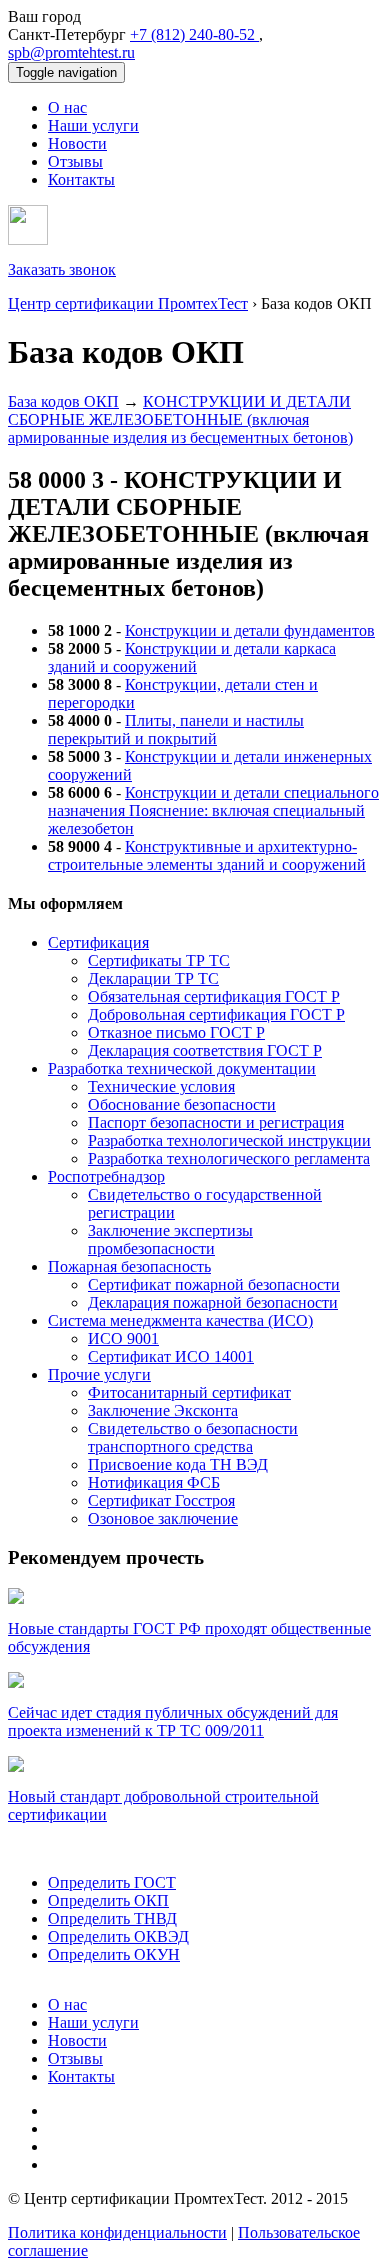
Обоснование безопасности (182, 1104)
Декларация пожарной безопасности (213, 1302)
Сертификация (98, 942)
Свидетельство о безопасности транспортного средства (193, 1437)
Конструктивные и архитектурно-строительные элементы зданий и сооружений (207, 855)
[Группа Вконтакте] (59, 2146)
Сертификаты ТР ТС (159, 960)
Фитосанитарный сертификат (189, 1392)
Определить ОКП (108, 1900)
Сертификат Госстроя (161, 1500)
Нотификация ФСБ (154, 1482)
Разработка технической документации (182, 1068)
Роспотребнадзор (106, 1176)
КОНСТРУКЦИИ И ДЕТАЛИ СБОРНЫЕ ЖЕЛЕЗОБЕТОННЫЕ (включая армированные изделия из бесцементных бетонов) (180, 419)
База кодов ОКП (63, 401)
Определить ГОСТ (112, 1882)
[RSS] (55, 2164)
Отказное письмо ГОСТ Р (176, 1032)
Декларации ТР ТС (153, 978)
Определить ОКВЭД (118, 1936)
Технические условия (161, 1086)
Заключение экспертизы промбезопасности (170, 1239)
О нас (67, 107)
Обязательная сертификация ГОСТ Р (214, 996)
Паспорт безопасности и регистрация (216, 1122)
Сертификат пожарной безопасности (214, 1284)
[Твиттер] (56, 2128)
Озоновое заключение (163, 1518)
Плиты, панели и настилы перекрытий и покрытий (176, 729)
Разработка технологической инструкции (229, 1140)
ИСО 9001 (123, 1338)
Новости (77, 143)
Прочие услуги (99, 1374)
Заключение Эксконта (163, 1410)
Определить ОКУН (114, 1954)
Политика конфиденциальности (117, 2232)
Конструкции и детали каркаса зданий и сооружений (192, 657)
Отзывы (75, 161)
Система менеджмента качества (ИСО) (180, 1320)
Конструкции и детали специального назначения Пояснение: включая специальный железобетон (213, 810)
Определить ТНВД (112, 1918)
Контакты (81, 179)
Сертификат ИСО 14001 (171, 1356)
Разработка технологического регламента (229, 1158)
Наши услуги (93, 125)
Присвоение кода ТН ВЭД (178, 1464)
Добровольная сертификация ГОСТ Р (216, 1014)
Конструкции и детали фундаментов (250, 630)
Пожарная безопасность (129, 1266)
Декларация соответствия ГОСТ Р (205, 1050)
